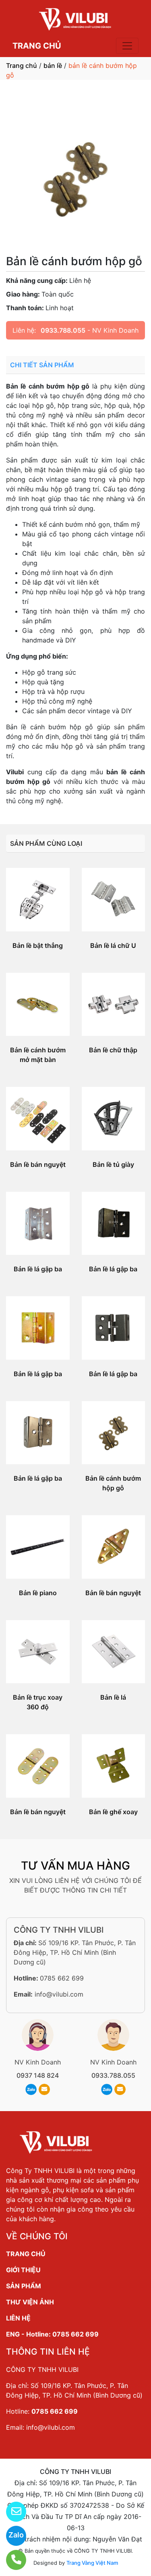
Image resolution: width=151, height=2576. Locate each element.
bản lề (53, 65)
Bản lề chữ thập (113, 1050)
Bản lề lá (113, 1697)
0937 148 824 (38, 2075)
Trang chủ (22, 65)
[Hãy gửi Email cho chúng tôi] (11, 2512)
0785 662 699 (62, 1978)
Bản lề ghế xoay (113, 1812)
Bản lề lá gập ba (38, 1269)
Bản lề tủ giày (113, 1164)
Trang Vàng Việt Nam (92, 2563)
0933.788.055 (63, 330)
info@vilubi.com (59, 1994)
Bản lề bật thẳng (38, 945)
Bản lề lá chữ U (113, 945)
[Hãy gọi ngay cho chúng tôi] (11, 2560)
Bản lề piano (38, 1593)
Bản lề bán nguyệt (38, 1164)
